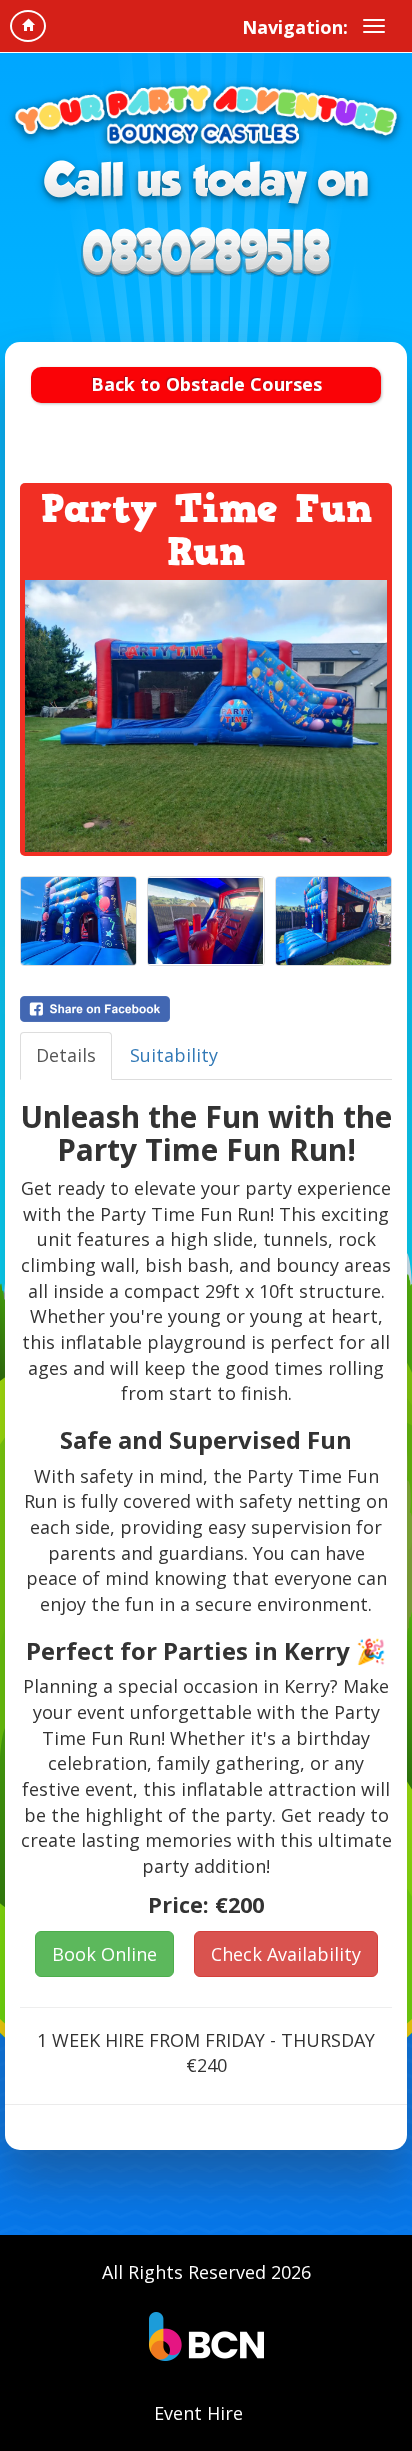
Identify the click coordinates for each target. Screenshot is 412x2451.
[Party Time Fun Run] (206, 716)
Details (66, 1055)
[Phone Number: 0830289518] (206, 251)
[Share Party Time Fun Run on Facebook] (206, 1009)
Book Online (104, 1954)
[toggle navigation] (374, 26)
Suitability (174, 1055)
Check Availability (286, 1954)
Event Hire (198, 2413)
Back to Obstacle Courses (206, 384)
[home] (28, 26)
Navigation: (295, 27)
